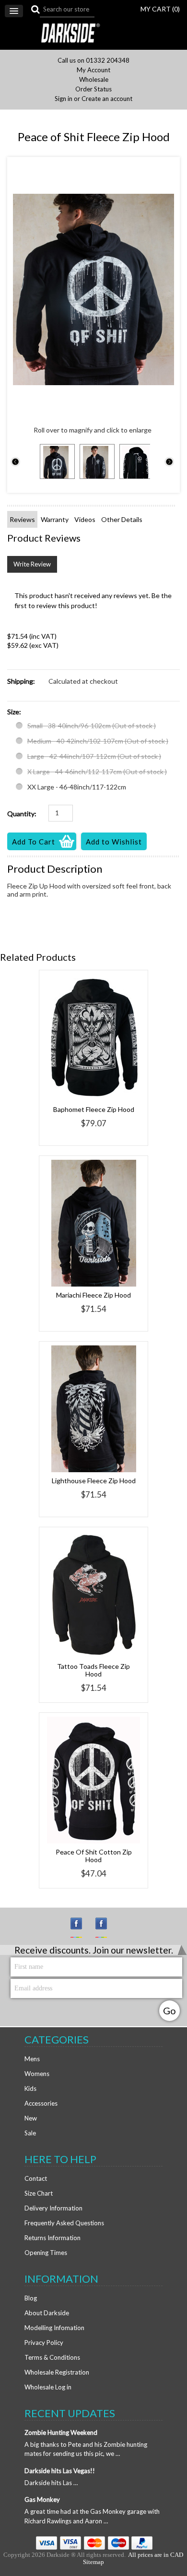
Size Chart (39, 2193)
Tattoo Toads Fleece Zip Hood (93, 1670)
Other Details (122, 519)
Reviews (22, 519)
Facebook (105, 1928)
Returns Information (53, 2238)
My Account (93, 70)
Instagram (81, 1928)
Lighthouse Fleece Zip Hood (94, 1481)
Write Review (32, 564)
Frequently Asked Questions (64, 2223)
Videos (85, 519)
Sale (30, 2133)
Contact (36, 2178)
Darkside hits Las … (51, 2483)
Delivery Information (53, 2208)
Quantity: (22, 814)
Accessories (41, 2103)
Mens (32, 2059)
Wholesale (94, 80)
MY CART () (160, 9)
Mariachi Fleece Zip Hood (93, 1295)
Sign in (64, 99)
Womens (37, 2074)
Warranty (55, 519)
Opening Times (46, 2253)
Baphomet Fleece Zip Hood (94, 1109)
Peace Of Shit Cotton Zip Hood (94, 1856)
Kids (30, 2088)
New (31, 2118)
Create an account (107, 99)
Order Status (93, 89)
